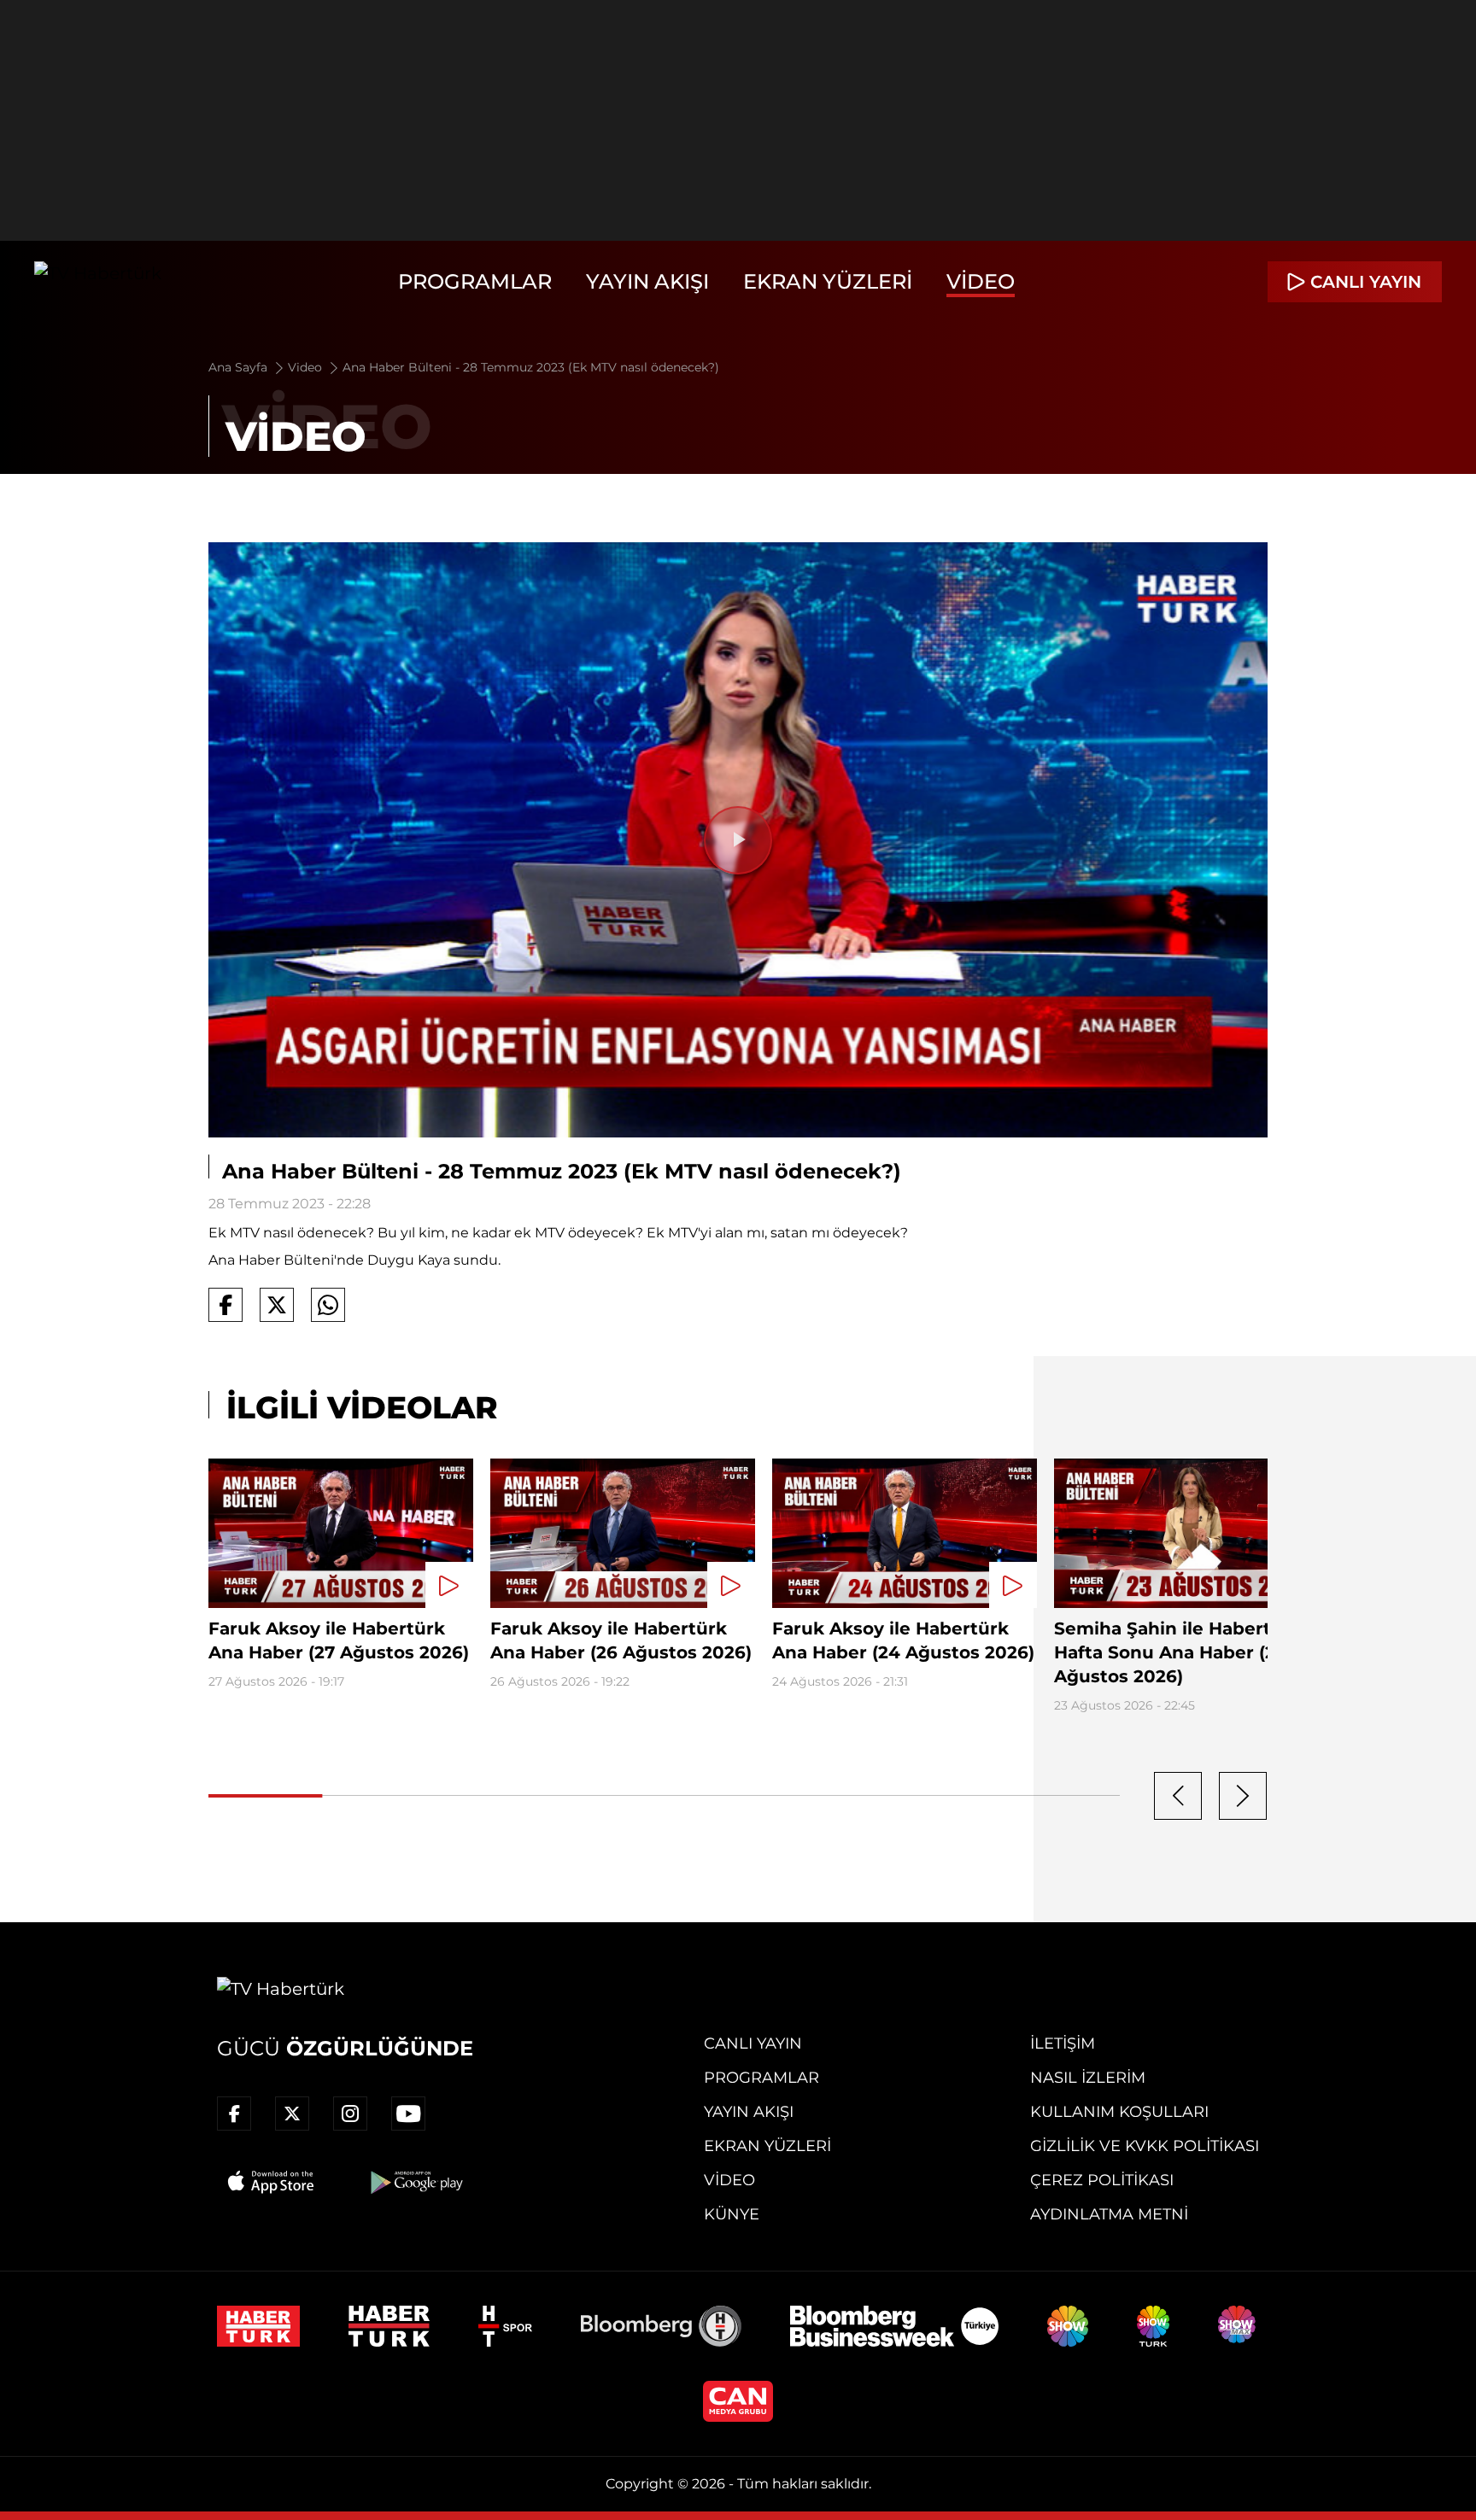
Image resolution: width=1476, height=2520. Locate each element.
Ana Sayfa (240, 367)
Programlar (475, 281)
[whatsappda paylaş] (328, 1305)
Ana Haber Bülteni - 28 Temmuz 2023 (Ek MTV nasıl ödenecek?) (531, 367)
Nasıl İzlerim (1088, 2078)
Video (981, 281)
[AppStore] (272, 2182)
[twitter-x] (292, 2114)
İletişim (1063, 2043)
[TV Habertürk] (98, 282)
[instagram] (350, 2114)
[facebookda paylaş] (225, 1305)
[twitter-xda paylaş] (277, 1305)
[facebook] (234, 2114)
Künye (732, 2214)
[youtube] (408, 2114)
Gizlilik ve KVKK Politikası (1145, 2146)
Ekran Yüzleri (828, 281)
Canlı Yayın (753, 2043)
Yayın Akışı (647, 281)
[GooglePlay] (415, 2182)
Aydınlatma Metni (1109, 2214)
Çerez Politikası (1102, 2180)
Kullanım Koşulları (1119, 2112)
